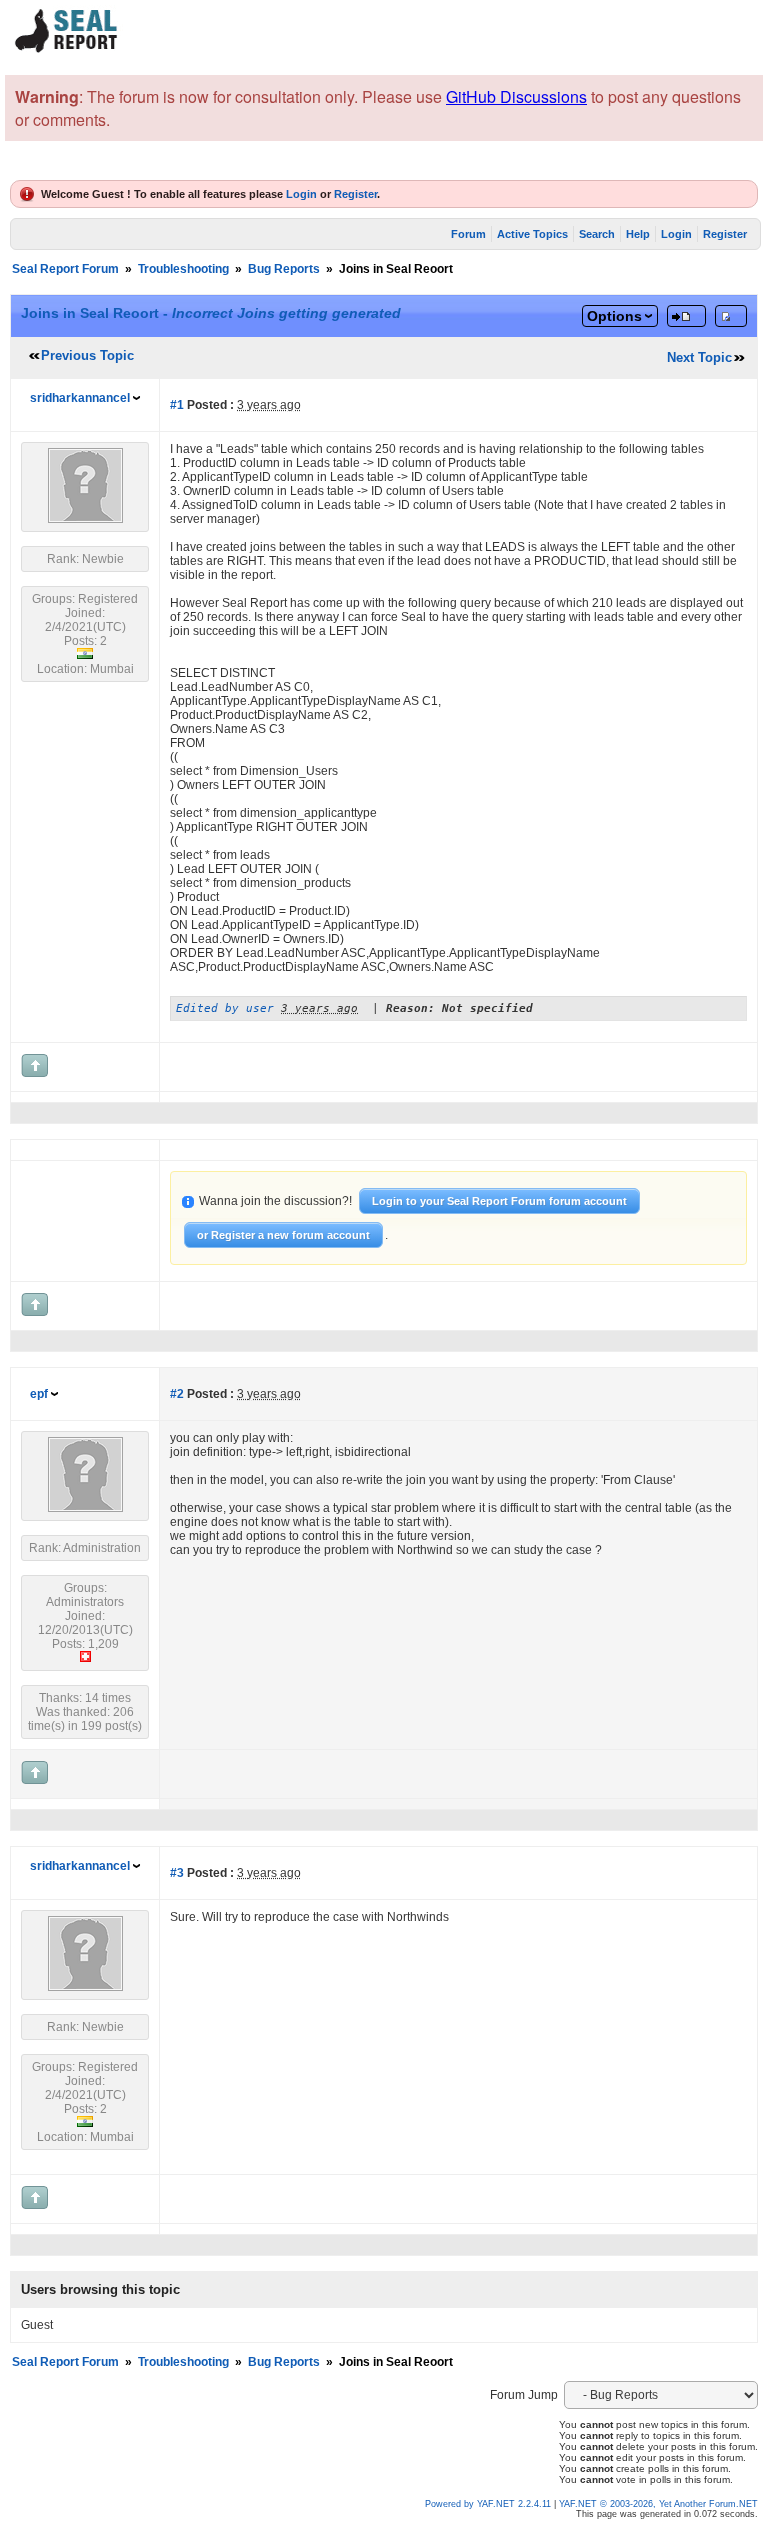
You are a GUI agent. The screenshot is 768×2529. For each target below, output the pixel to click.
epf (39, 1394)
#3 (177, 1873)
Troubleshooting (183, 269)
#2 (177, 1394)
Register (355, 194)
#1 (177, 405)
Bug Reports (284, 269)
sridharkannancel (80, 398)
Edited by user (225, 1008)
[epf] (85, 1508)
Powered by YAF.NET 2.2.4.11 (489, 2504)
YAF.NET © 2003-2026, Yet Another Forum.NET (658, 2504)
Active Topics (532, 234)
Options (614, 316)
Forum (468, 234)
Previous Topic (87, 355)
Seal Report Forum (65, 269)
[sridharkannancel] (85, 519)
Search (597, 234)
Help (638, 234)
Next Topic (699, 357)
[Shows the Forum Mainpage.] (67, 49)
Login (301, 194)
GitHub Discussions (516, 96)
